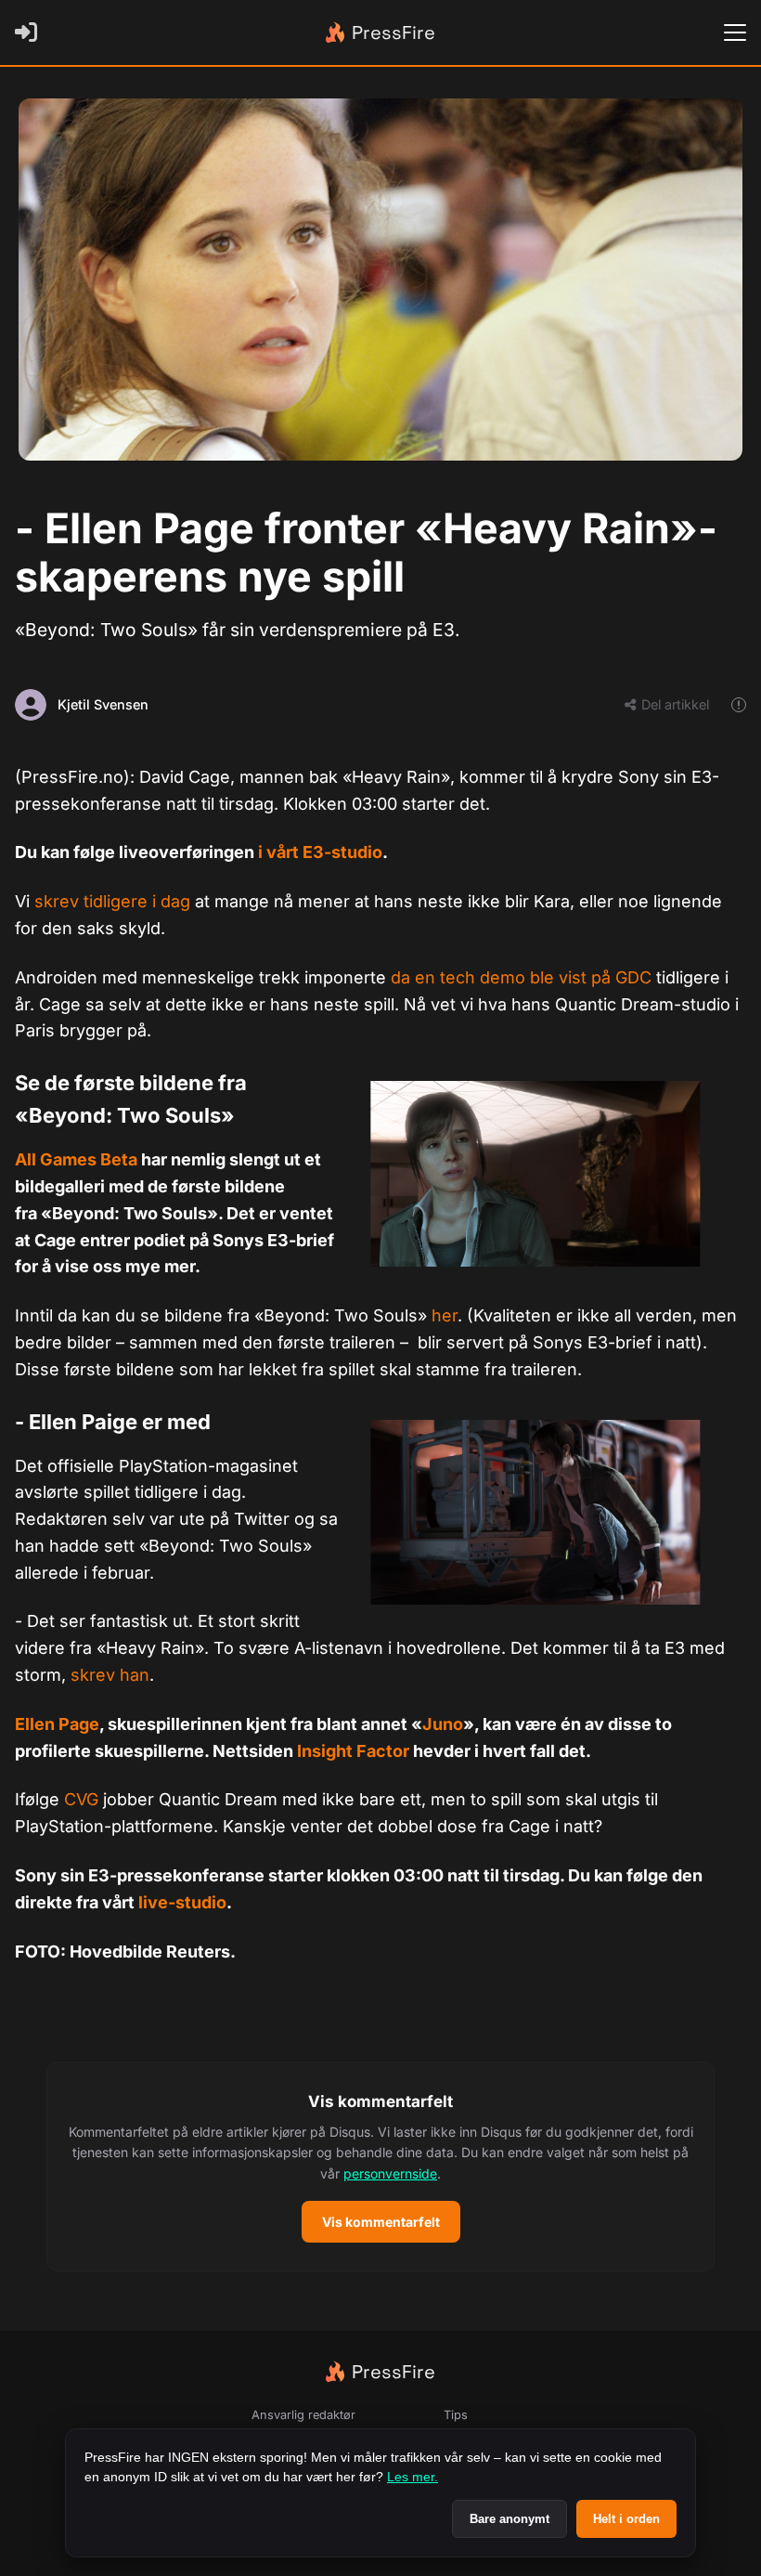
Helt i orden (626, 2519)
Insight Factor (353, 1751)
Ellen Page (57, 1724)
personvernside (390, 2173)
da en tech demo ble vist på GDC (521, 977)
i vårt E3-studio (320, 852)
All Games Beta (76, 1159)
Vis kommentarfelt (381, 2222)
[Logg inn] (30, 33)
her (445, 1315)
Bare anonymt (509, 2519)
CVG (81, 1799)
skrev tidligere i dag (112, 901)
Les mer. (413, 2477)
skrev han (110, 1675)
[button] (380, 2166)
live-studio (182, 1902)
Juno (443, 1724)
